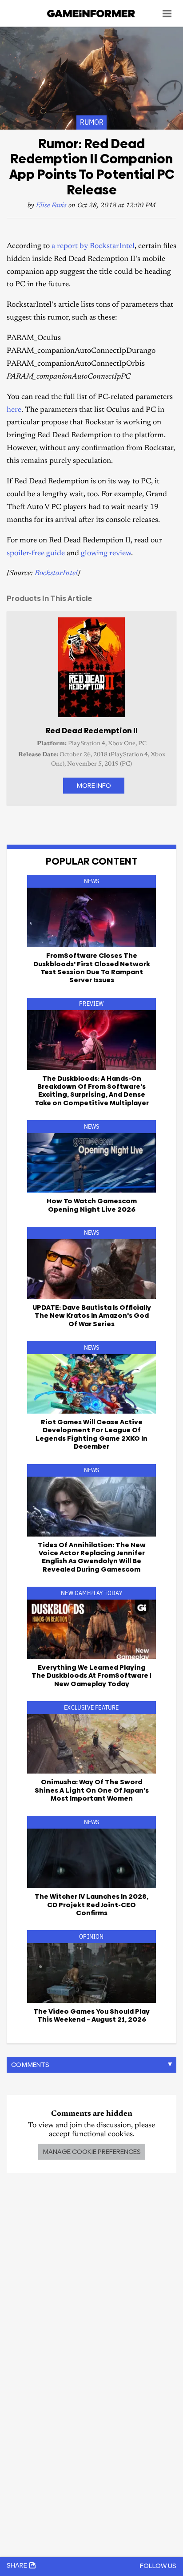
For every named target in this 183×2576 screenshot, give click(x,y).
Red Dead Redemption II (92, 731)
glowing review (106, 554)
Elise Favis (51, 206)
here (14, 410)
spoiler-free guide (36, 554)
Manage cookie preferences (92, 2151)
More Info (94, 785)
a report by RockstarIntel (93, 247)
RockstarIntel (56, 574)
